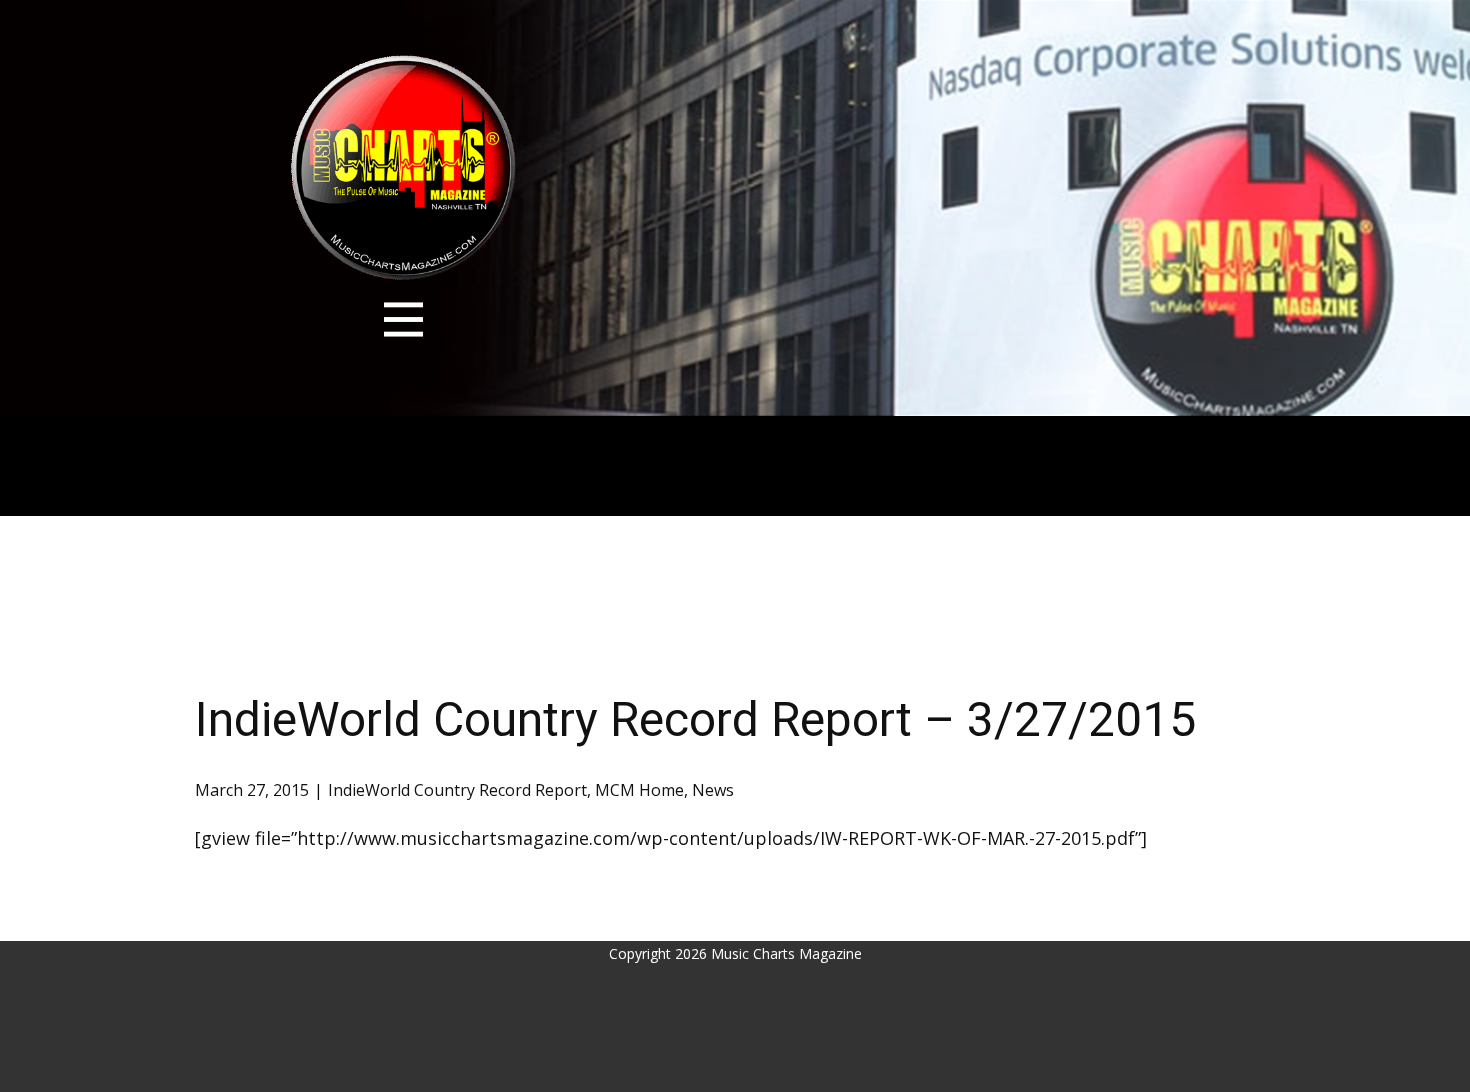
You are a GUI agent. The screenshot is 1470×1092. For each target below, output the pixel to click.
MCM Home (639, 790)
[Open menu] (403, 319)
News (713, 790)
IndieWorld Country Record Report (457, 790)
